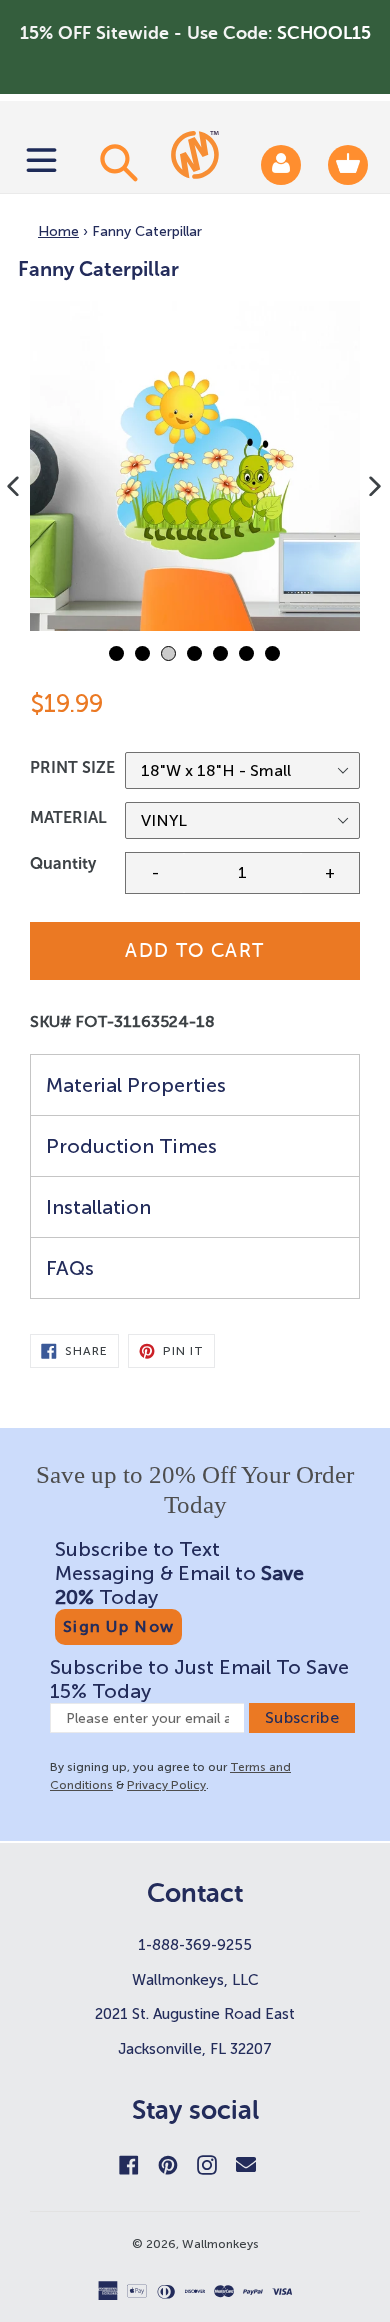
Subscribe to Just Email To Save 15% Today (199, 1679)
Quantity (63, 863)
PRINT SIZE (72, 767)
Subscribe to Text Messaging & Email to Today (179, 1573)
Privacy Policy (166, 1785)
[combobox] (116, 162)
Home (58, 231)
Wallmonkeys (220, 2244)
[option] (195, 466)
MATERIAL (68, 817)
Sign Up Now (118, 1626)
